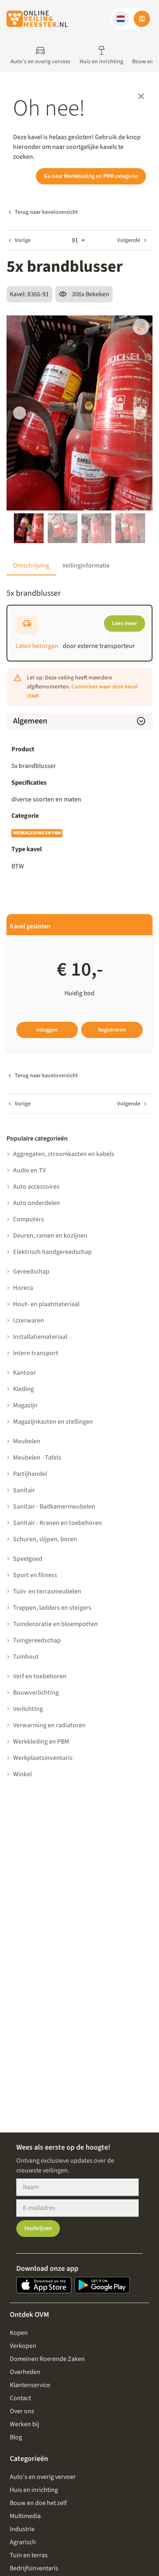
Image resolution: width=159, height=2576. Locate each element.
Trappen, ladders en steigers (52, 1608)
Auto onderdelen (36, 1203)
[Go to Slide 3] (96, 528)
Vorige (23, 240)
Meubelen (27, 1441)
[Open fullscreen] (141, 327)
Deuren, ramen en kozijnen (50, 1236)
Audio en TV (29, 1170)
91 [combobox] (75, 240)
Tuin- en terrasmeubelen (47, 1591)
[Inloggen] (142, 19)
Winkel (22, 1774)
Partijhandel (30, 1474)
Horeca (23, 1288)
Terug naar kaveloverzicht (46, 212)
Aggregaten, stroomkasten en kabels (64, 1154)
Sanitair (24, 1490)
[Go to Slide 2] (63, 528)
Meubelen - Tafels (37, 1458)
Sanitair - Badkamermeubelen (54, 1507)
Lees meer (125, 623)
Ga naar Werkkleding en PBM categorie (91, 176)
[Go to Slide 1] (29, 528)
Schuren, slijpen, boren (45, 1539)
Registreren (112, 1030)
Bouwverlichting (36, 1693)
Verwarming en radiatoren (49, 1725)
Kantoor (24, 1373)
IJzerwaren (29, 1320)
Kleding (23, 1389)
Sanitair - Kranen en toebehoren (57, 1523)
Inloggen (47, 1030)
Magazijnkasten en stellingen (53, 1422)
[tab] (31, 566)
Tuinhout (26, 1657)
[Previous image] (20, 413)
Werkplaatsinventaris (43, 1758)
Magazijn (25, 1405)
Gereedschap (31, 1271)
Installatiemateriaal (40, 1337)
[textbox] (79, 799)
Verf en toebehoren (40, 1676)
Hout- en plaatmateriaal (46, 1304)
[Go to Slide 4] (130, 528)
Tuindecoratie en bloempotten (55, 1624)
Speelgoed (28, 1559)
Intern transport (36, 1353)
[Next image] (139, 413)
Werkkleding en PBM (37, 833)
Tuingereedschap (37, 1640)
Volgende (129, 240)
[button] (121, 19)
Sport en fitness (35, 1575)
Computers (29, 1219)
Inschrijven (38, 2228)
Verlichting (28, 1709)
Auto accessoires (36, 1187)
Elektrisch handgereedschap (52, 1252)
